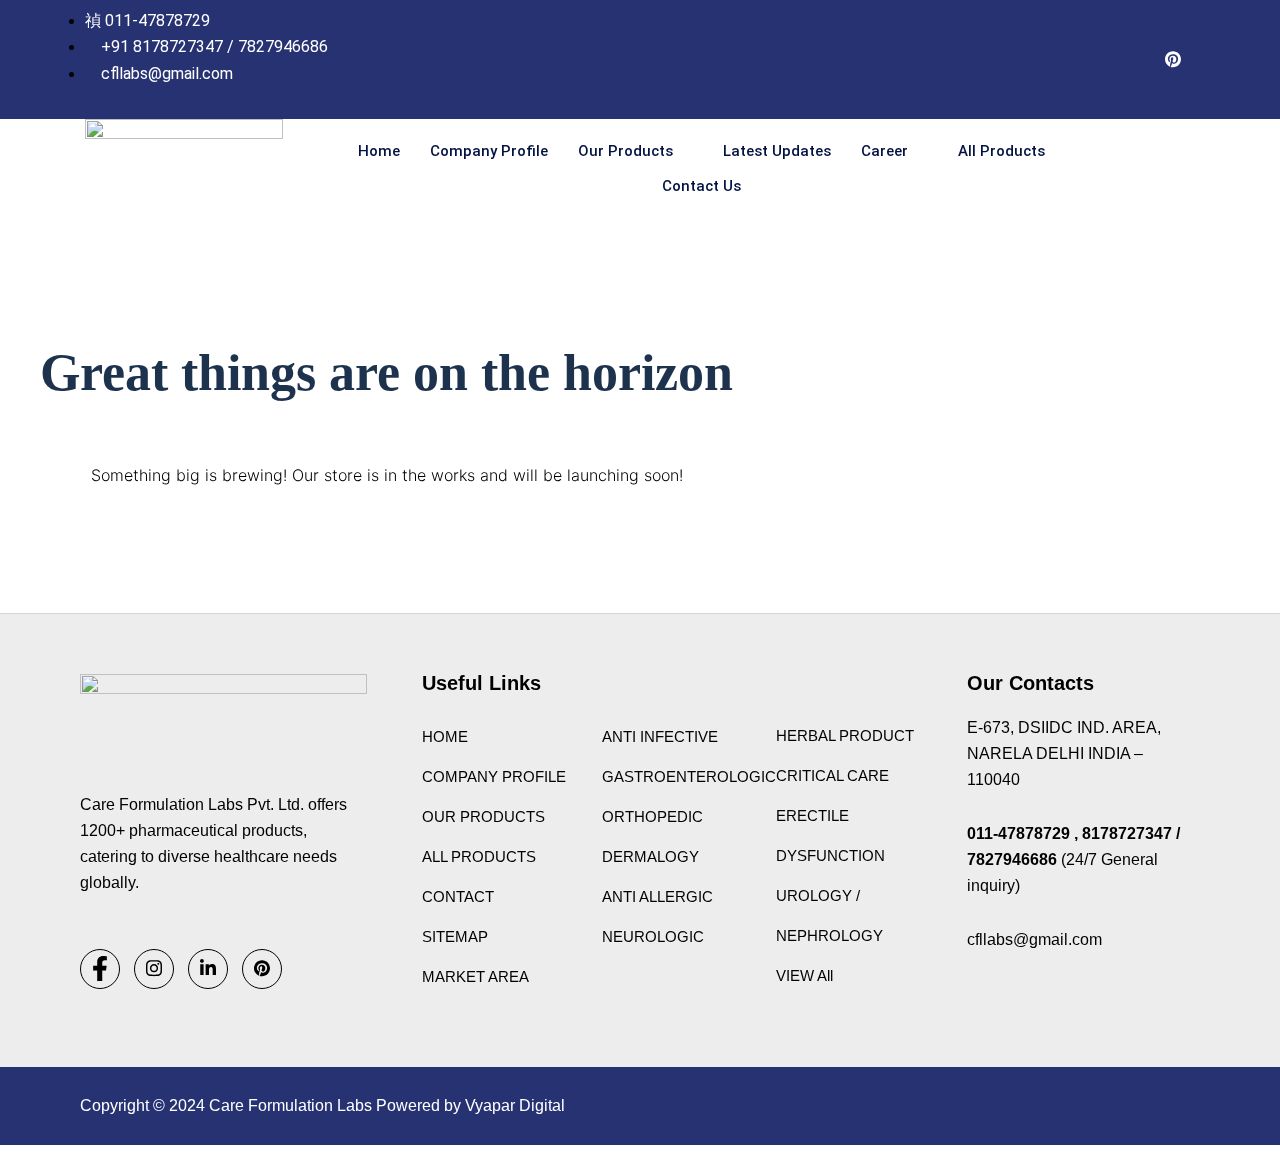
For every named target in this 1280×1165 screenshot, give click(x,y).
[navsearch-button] (1167, 169)
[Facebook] (1093, 60)
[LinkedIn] (1133, 60)
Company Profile (489, 151)
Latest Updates (777, 151)
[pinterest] (1173, 60)
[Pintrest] (262, 969)
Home (379, 151)
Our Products (625, 151)
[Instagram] (1053, 60)
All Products (1001, 151)
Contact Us (701, 186)
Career (884, 151)
